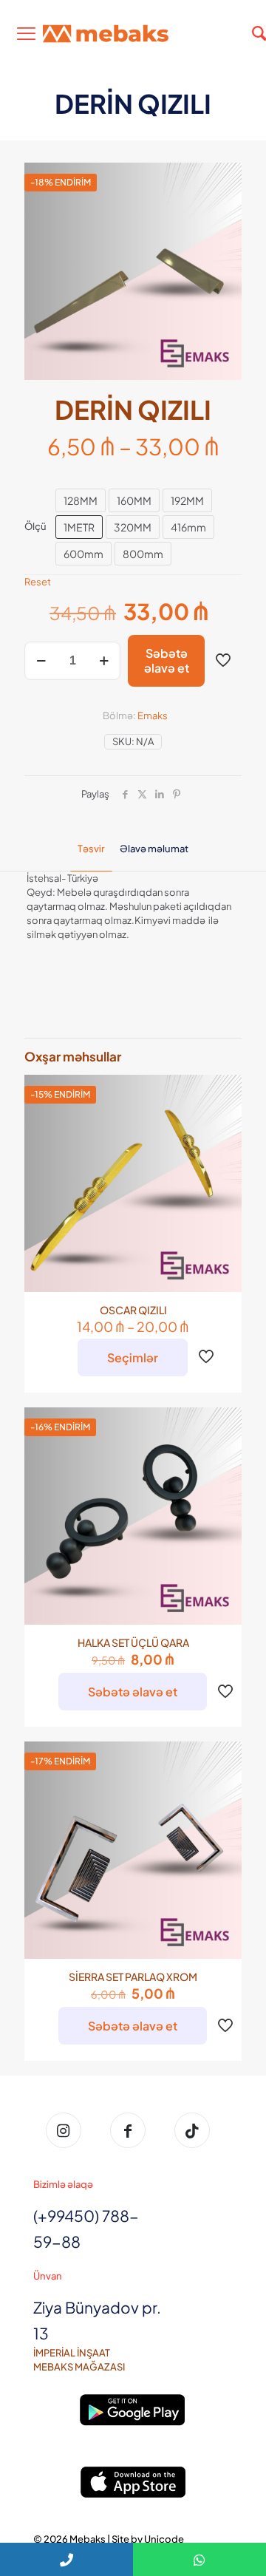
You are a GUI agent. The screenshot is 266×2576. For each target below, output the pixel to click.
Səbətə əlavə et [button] (133, 1692)
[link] (133, 2410)
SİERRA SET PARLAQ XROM (133, 1977)
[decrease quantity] (41, 661)
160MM (134, 500)
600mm (83, 554)
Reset (38, 582)
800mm (143, 554)
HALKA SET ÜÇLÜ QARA (133, 1642)
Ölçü (35, 526)
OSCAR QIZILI (133, 1310)
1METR (79, 527)
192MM (187, 500)
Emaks (153, 716)
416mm (188, 527)
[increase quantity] (104, 661)
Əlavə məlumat (154, 849)
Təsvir (91, 849)
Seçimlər (133, 1357)
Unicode (164, 2539)
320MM (133, 527)
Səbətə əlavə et (167, 660)
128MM (81, 500)
